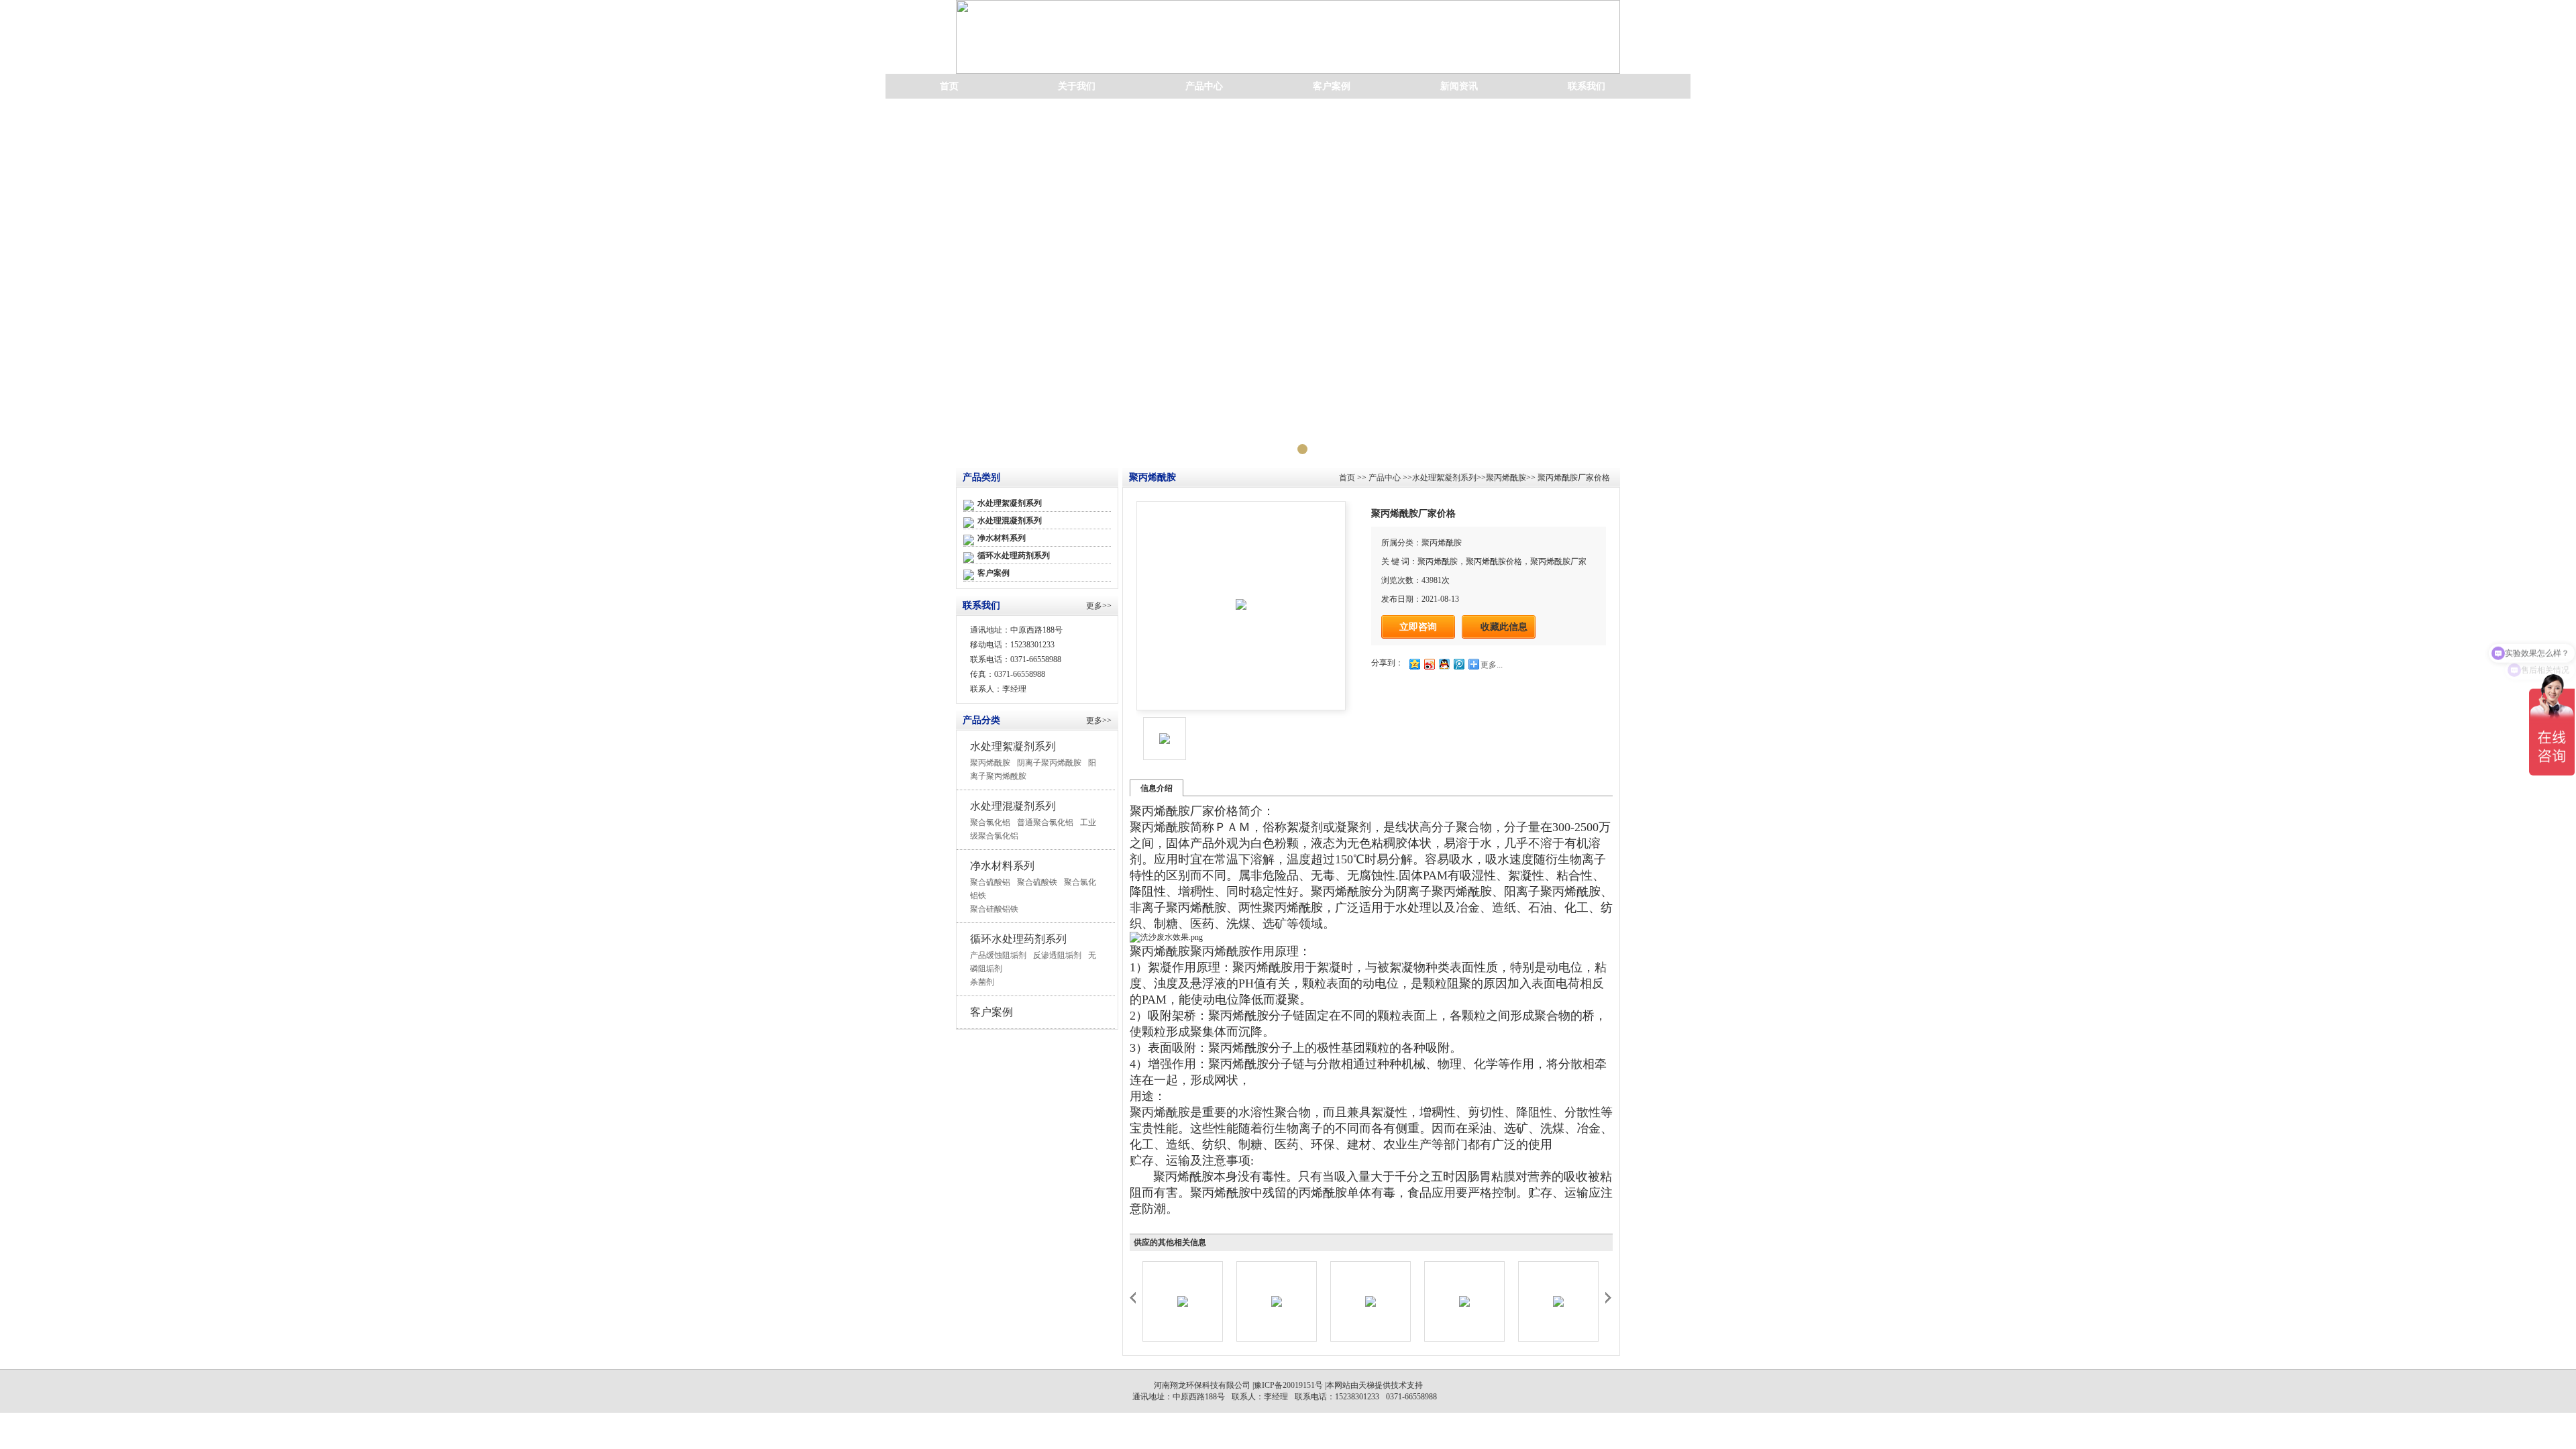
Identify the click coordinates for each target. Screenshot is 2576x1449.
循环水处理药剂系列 (1014, 555)
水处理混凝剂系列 (1010, 521)
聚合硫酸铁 (1037, 882)
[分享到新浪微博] (1429, 664)
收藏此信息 (1504, 627)
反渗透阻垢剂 (1057, 955)
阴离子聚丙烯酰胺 (1049, 763)
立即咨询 (1418, 627)
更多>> (1099, 606)
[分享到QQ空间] (1414, 664)
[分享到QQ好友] (1444, 664)
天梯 (1366, 1385)
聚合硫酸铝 (990, 882)
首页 (949, 86)
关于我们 (1077, 86)
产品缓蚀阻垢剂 (998, 955)
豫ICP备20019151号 (1288, 1385)
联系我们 (1587, 86)
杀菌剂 (982, 982)
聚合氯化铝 (990, 822)
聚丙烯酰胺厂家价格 (1573, 478)
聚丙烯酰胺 (990, 763)
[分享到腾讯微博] (1458, 664)
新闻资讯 (1459, 86)
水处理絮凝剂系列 (1010, 503)
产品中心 (1204, 86)
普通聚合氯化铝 (1045, 822)
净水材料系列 (1002, 538)
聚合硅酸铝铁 (994, 909)
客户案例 (1332, 86)
